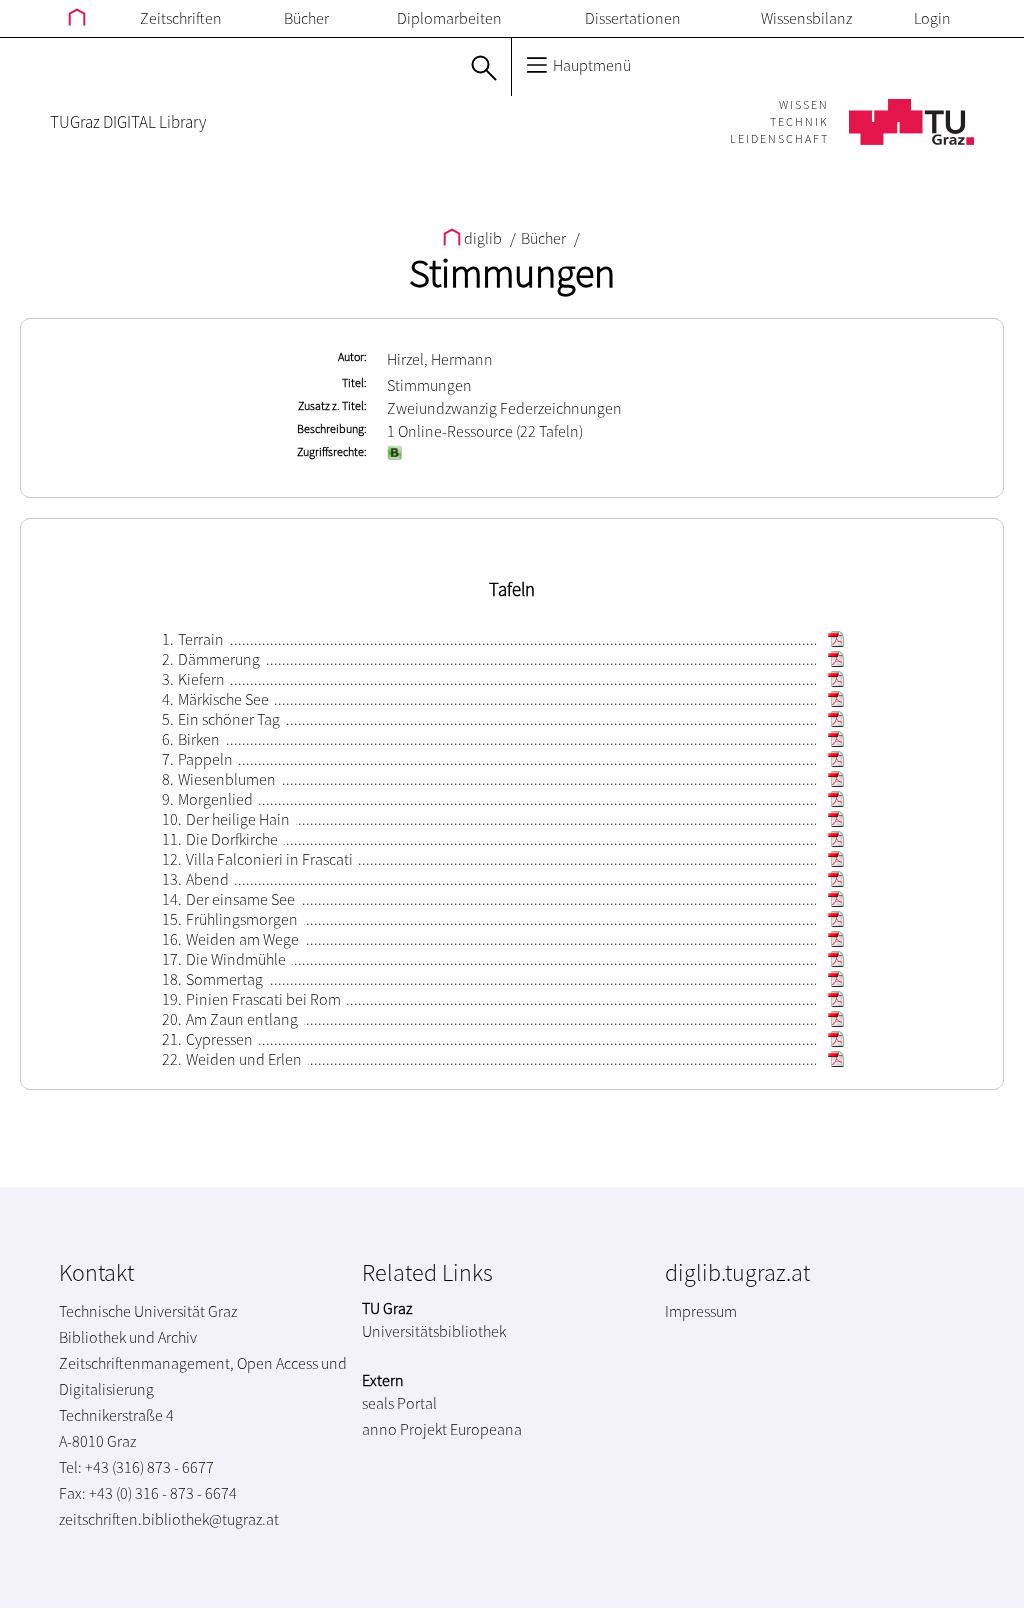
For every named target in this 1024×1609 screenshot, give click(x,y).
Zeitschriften (181, 18)
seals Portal (399, 1403)
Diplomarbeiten (449, 18)
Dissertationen (633, 18)
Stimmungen (512, 273)
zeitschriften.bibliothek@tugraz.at (169, 1519)
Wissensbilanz (806, 18)
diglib (483, 238)
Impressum (701, 1311)
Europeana (486, 1429)
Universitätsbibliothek (434, 1331)
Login (932, 18)
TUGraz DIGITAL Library (128, 122)
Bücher (306, 18)
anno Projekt (404, 1429)
